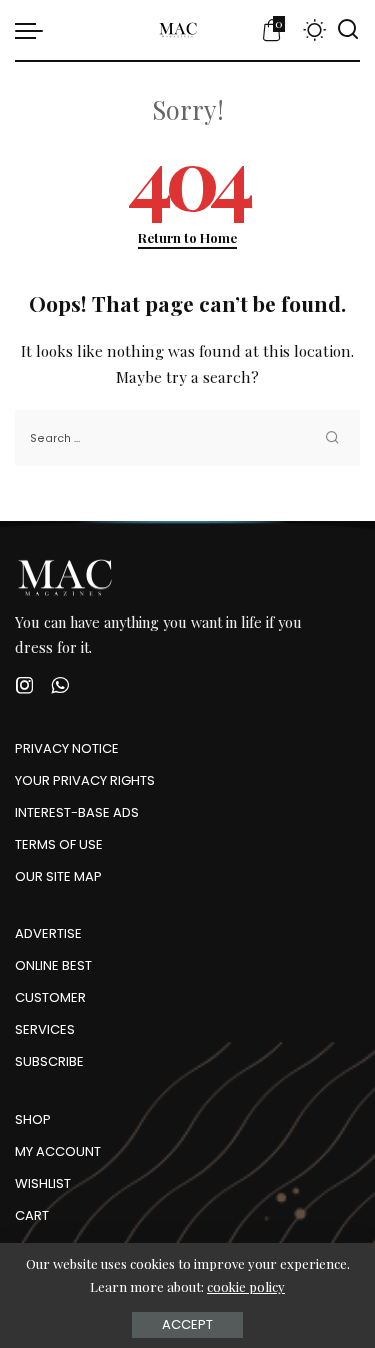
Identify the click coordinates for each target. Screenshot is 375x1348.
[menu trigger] (34, 30)
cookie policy (246, 1286)
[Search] (348, 30)
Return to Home (187, 237)
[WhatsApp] (60, 685)
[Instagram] (25, 685)
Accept (187, 1324)
